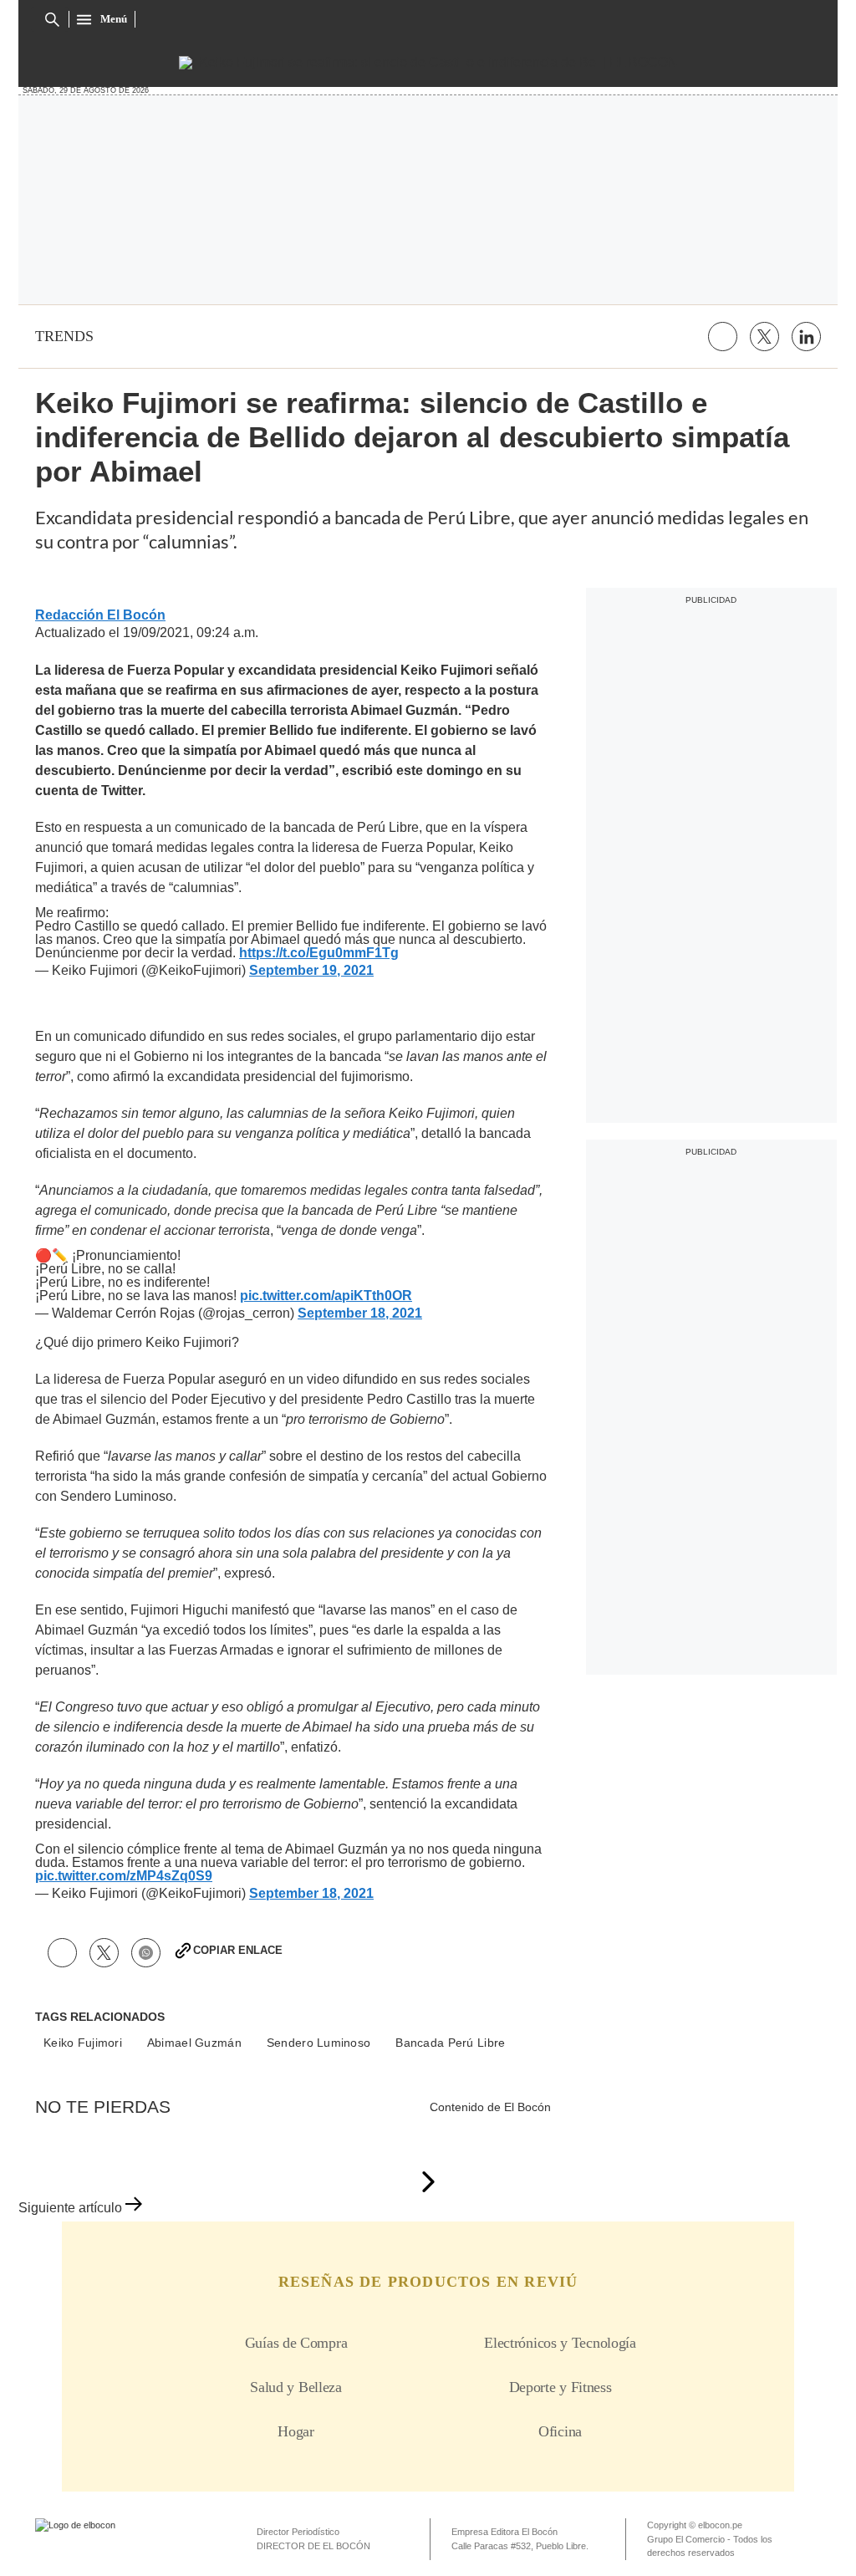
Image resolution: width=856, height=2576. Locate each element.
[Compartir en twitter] (764, 337)
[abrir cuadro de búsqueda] (52, 20)
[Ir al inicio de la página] (428, 2183)
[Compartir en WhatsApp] (146, 1953)
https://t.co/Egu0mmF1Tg (319, 953)
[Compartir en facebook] (723, 337)
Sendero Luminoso (318, 2043)
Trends (64, 336)
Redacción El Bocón (100, 615)
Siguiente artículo (70, 2208)
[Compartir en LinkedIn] (806, 337)
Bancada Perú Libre (450, 2043)
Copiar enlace (238, 1950)
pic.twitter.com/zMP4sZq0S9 (124, 1876)
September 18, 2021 (360, 1314)
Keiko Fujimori (83, 2043)
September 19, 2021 (311, 971)
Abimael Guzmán (194, 2043)
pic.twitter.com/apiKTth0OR (326, 1296)
